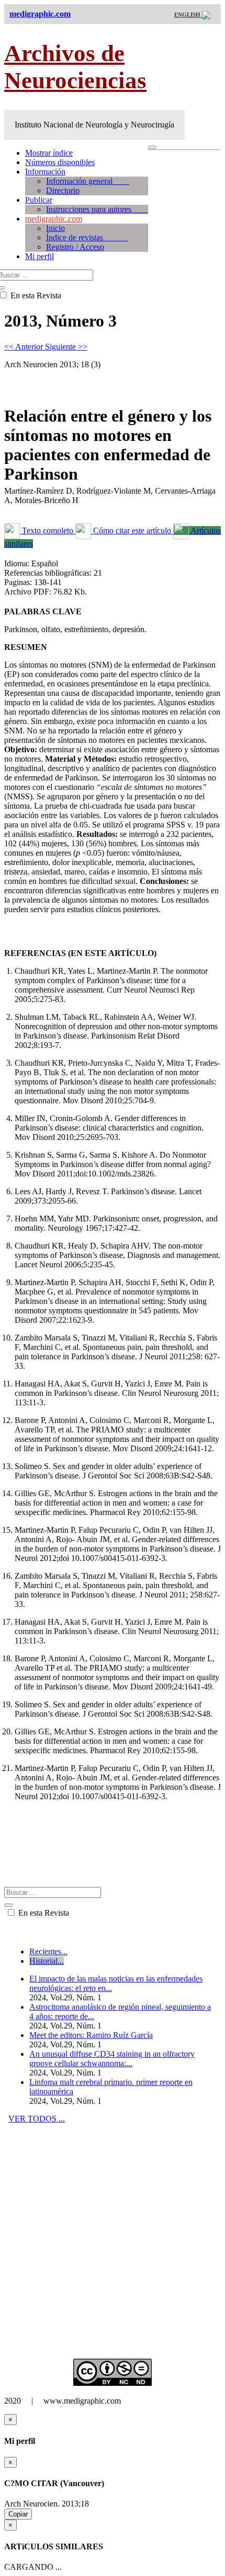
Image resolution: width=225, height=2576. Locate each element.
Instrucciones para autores (97, 209)
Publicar (39, 200)
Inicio (55, 228)
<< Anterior (25, 347)
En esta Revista (43, 1913)
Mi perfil (40, 256)
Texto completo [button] (48, 531)
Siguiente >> (66, 347)
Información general (88, 181)
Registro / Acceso (75, 247)
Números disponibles (60, 162)
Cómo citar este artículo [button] (132, 531)
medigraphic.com (54, 219)
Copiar (18, 2514)
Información (45, 172)
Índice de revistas (87, 237)
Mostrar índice (49, 153)
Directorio (63, 190)
